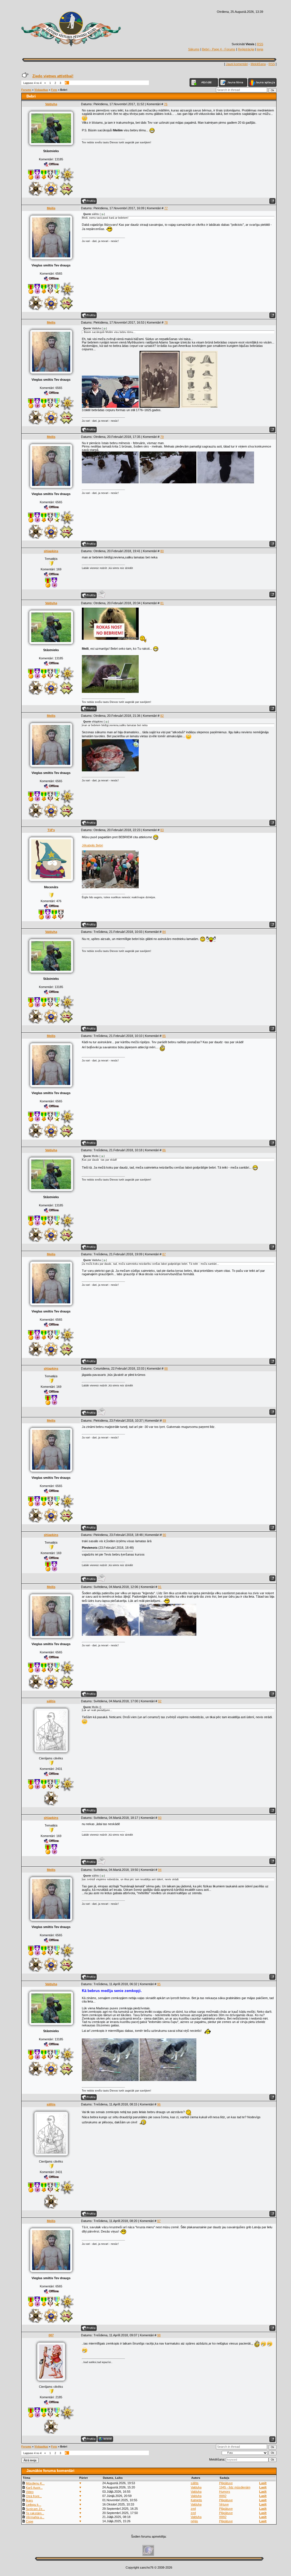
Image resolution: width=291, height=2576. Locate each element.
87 (164, 1254)
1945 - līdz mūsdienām (235, 2487)
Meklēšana (258, 64)
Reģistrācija (246, 49)
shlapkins (51, 551)
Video (30, 2492)
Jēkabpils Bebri (92, 845)
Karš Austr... (34, 2488)
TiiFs (51, 830)
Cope (30, 2521)
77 (166, 208)
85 (164, 1036)
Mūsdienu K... (35, 2483)
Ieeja (260, 49)
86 (164, 1150)
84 (164, 932)
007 (51, 2335)
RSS (260, 44)
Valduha (51, 104)
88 (166, 1368)
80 (162, 551)
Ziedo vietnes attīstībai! (53, 76)
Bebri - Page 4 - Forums (219, 49)
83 (162, 830)
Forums (26, 90)
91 (160, 1587)
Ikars (29, 2500)
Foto (54, 90)
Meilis (51, 208)
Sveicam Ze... (35, 2509)
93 (160, 1818)
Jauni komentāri (237, 64)
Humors (225, 2492)
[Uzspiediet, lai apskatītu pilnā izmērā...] (110, 407)
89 (164, 1420)
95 (159, 1984)
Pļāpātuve (226, 2483)
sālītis (51, 1701)
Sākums (194, 49)
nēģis (194, 2521)
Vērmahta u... (35, 2517)
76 (166, 104)
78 (166, 322)
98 (159, 2335)
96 (159, 2104)
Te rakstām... (35, 2513)
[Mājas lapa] (105, 2439)
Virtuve (224, 2504)
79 (162, 437)
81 (162, 603)
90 (164, 1535)
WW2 (223, 2496)
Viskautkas (41, 90)
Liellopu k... (34, 2505)
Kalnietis (196, 2500)
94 (160, 1870)
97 (159, 2221)
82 (162, 716)
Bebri (64, 90)
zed (193, 2509)
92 (160, 1701)
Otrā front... (34, 2496)
